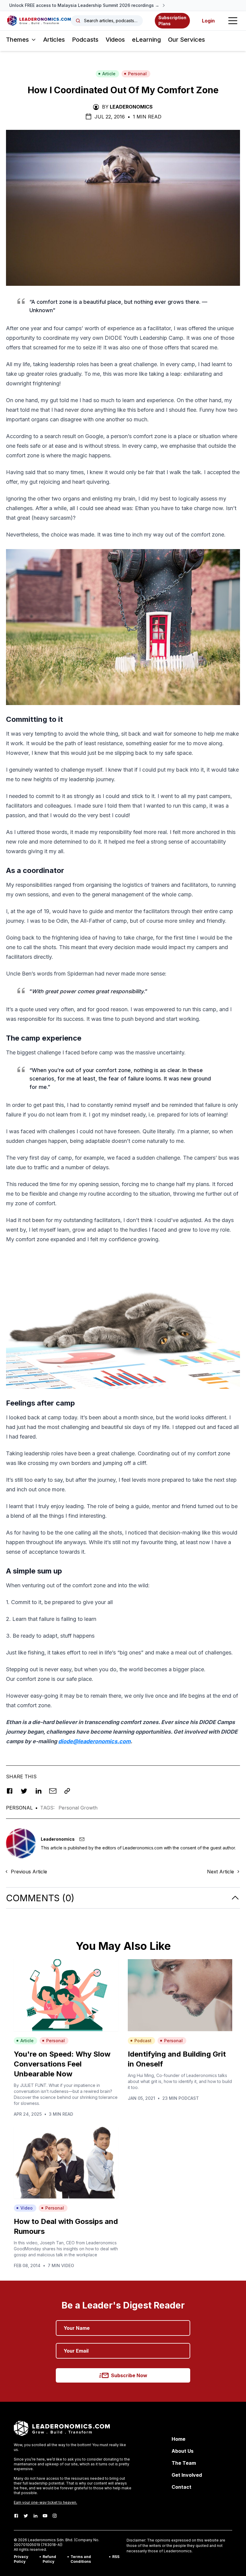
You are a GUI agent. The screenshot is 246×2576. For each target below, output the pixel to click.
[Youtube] (45, 2516)
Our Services (186, 40)
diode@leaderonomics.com (94, 1741)
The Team (184, 2463)
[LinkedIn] (35, 2516)
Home (178, 2439)
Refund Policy (49, 2559)
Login (208, 21)
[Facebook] (16, 2516)
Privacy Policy (21, 2559)
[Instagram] (55, 2516)
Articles (54, 40)
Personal (137, 74)
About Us (183, 2451)
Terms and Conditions (81, 2559)
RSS (116, 2557)
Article (109, 74)
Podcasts (85, 40)
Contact (181, 2487)
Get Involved (187, 2475)
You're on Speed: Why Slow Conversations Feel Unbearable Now (62, 2064)
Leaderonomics (131, 107)
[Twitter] (26, 2516)
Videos (115, 40)
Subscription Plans (172, 21)
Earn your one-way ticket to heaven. (45, 2502)
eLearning (146, 40)
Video (27, 2208)
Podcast (143, 2041)
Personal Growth (78, 1808)
